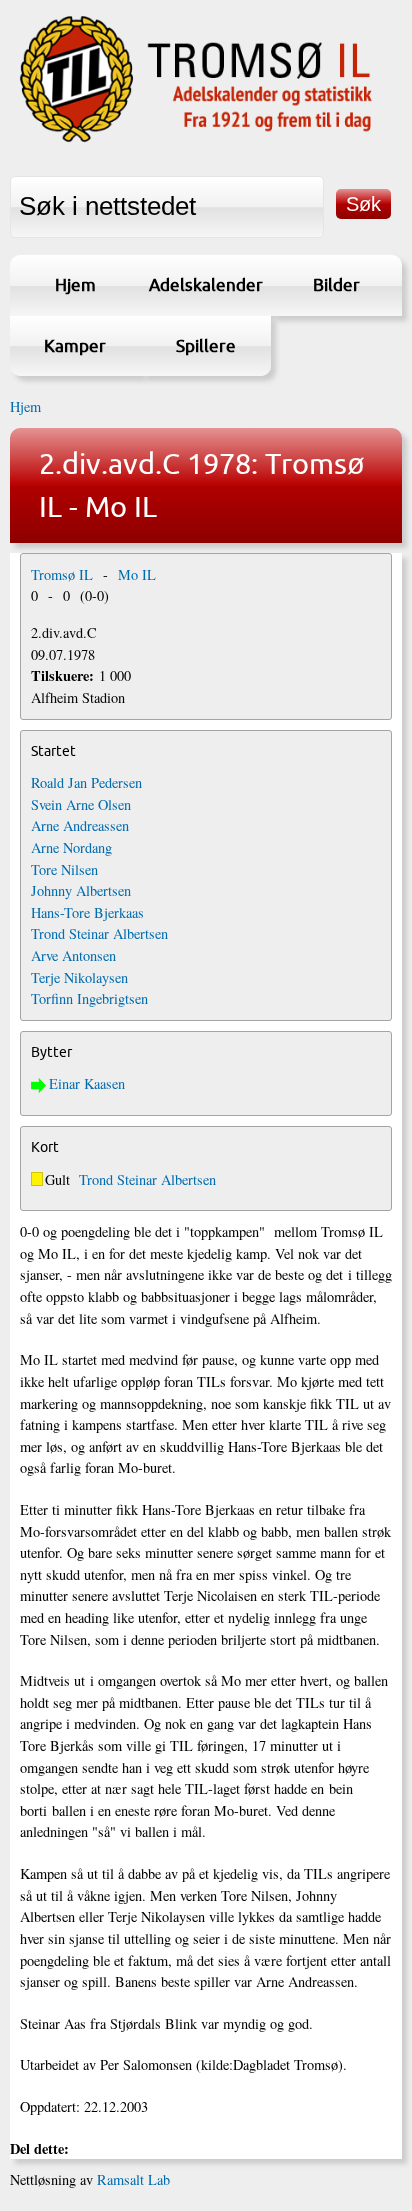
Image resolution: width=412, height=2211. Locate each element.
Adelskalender (206, 284)
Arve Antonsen (73, 955)
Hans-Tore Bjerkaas (87, 912)
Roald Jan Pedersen (86, 782)
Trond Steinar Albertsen (99, 933)
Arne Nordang (71, 847)
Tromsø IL (62, 574)
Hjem (75, 284)
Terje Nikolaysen (79, 977)
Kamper (75, 345)
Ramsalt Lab (133, 2179)
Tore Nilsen (64, 869)
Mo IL (137, 574)
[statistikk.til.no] (196, 140)
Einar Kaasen (87, 1083)
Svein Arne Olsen (81, 804)
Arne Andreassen (80, 825)
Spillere (206, 345)
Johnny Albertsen (81, 890)
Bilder (336, 284)
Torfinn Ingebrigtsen (89, 998)
